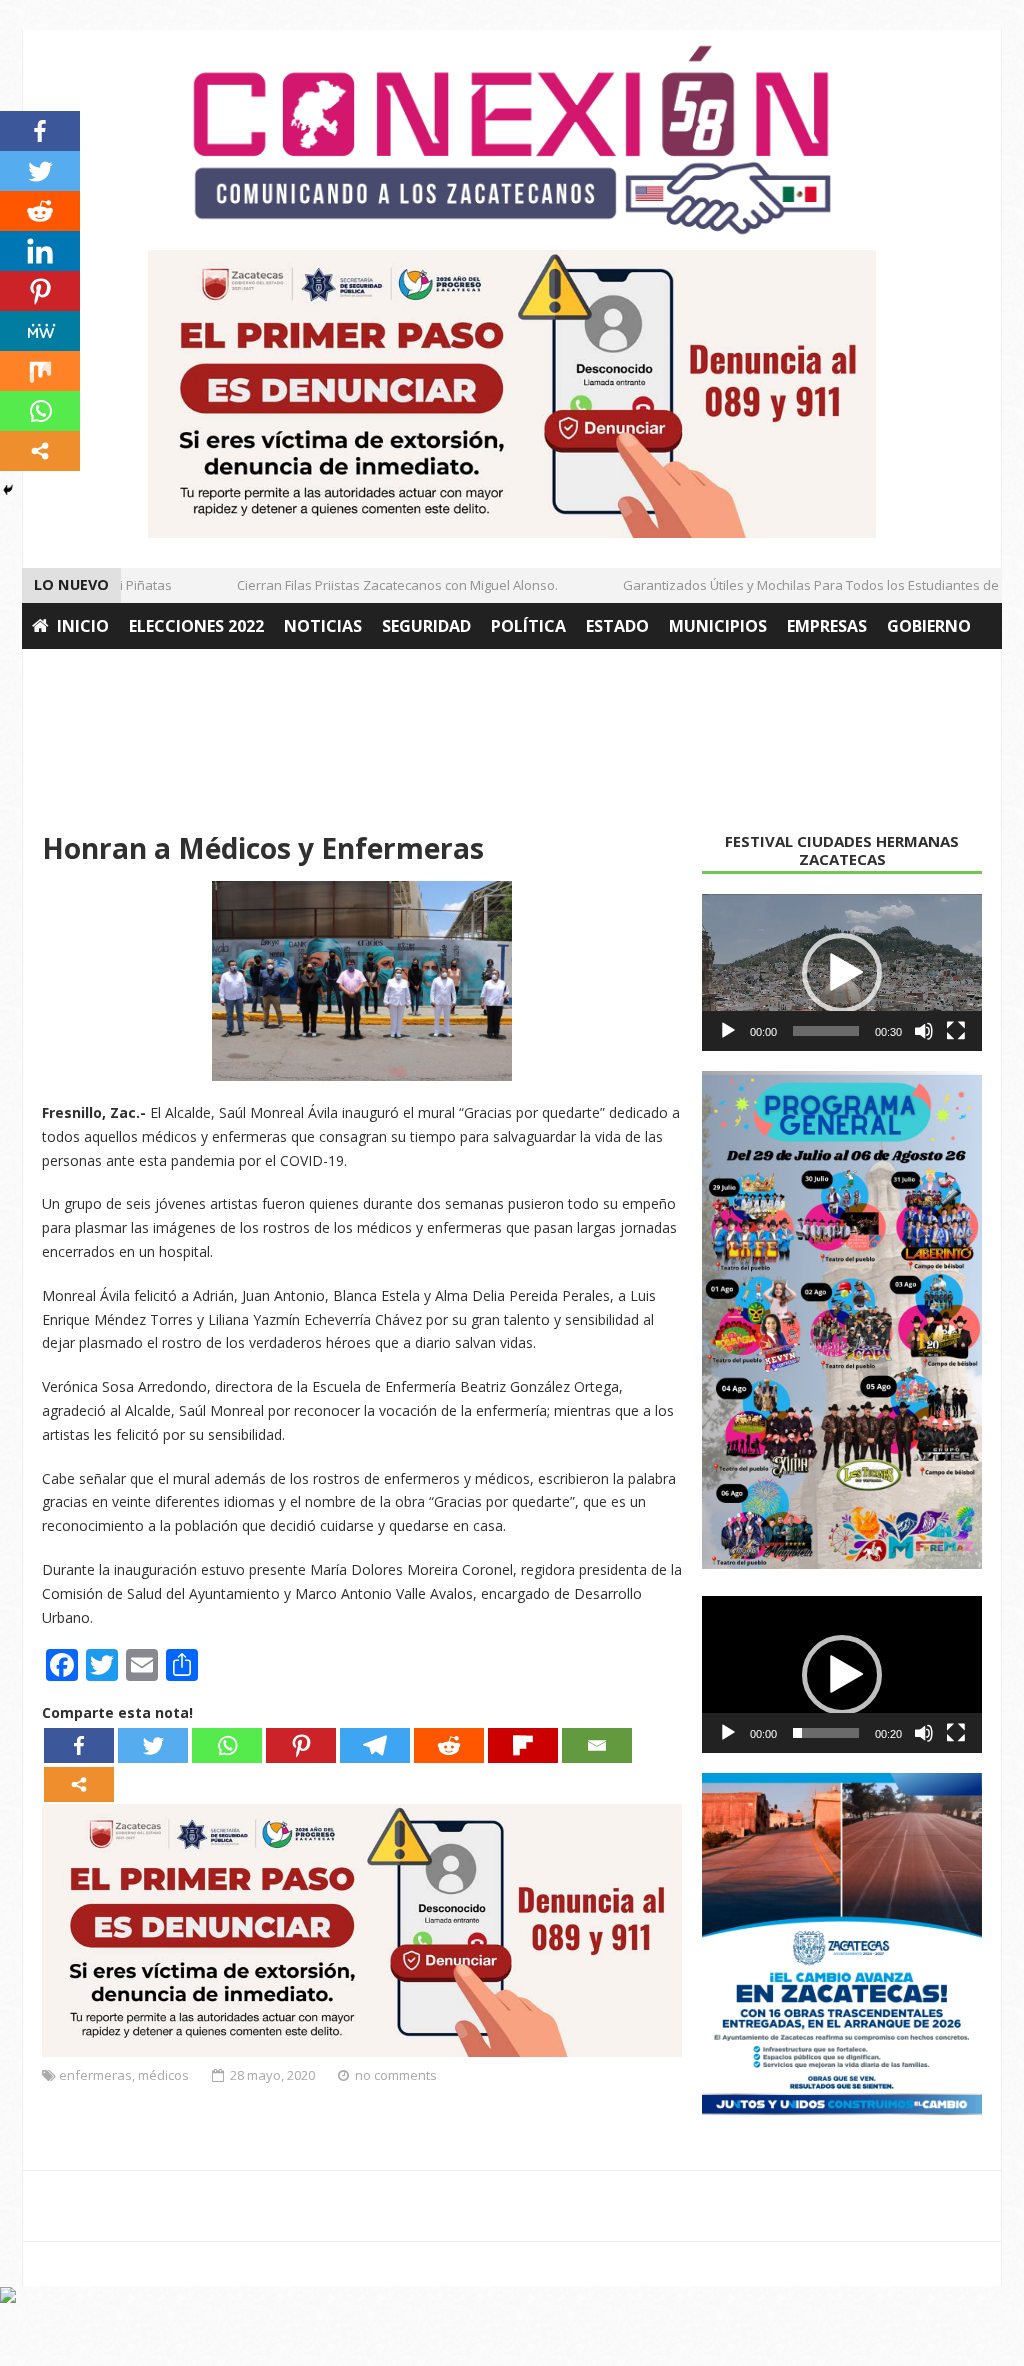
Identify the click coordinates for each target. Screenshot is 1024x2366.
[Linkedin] (40, 251)
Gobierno (929, 626)
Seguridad (426, 626)
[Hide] (8, 490)
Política (528, 626)
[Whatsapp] (227, 1745)
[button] (842, 973)
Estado (617, 626)
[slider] (826, 1031)
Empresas (827, 626)
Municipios (718, 626)
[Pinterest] (301, 1745)
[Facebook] (79, 1745)
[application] (842, 973)
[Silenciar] (924, 1031)
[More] (79, 1784)
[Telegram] (375, 1745)
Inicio (83, 626)
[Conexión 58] (512, 140)
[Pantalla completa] (956, 1031)
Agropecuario (95, 672)
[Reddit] (449, 1745)
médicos (163, 2075)
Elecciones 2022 (196, 626)
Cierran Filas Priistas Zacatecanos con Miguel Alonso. (377, 585)
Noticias (323, 626)
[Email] (597, 1745)
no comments (396, 2075)
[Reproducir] (728, 1031)
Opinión (214, 672)
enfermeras (95, 2075)
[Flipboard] (523, 1745)
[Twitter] (153, 1745)
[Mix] (40, 371)
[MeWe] (40, 331)
